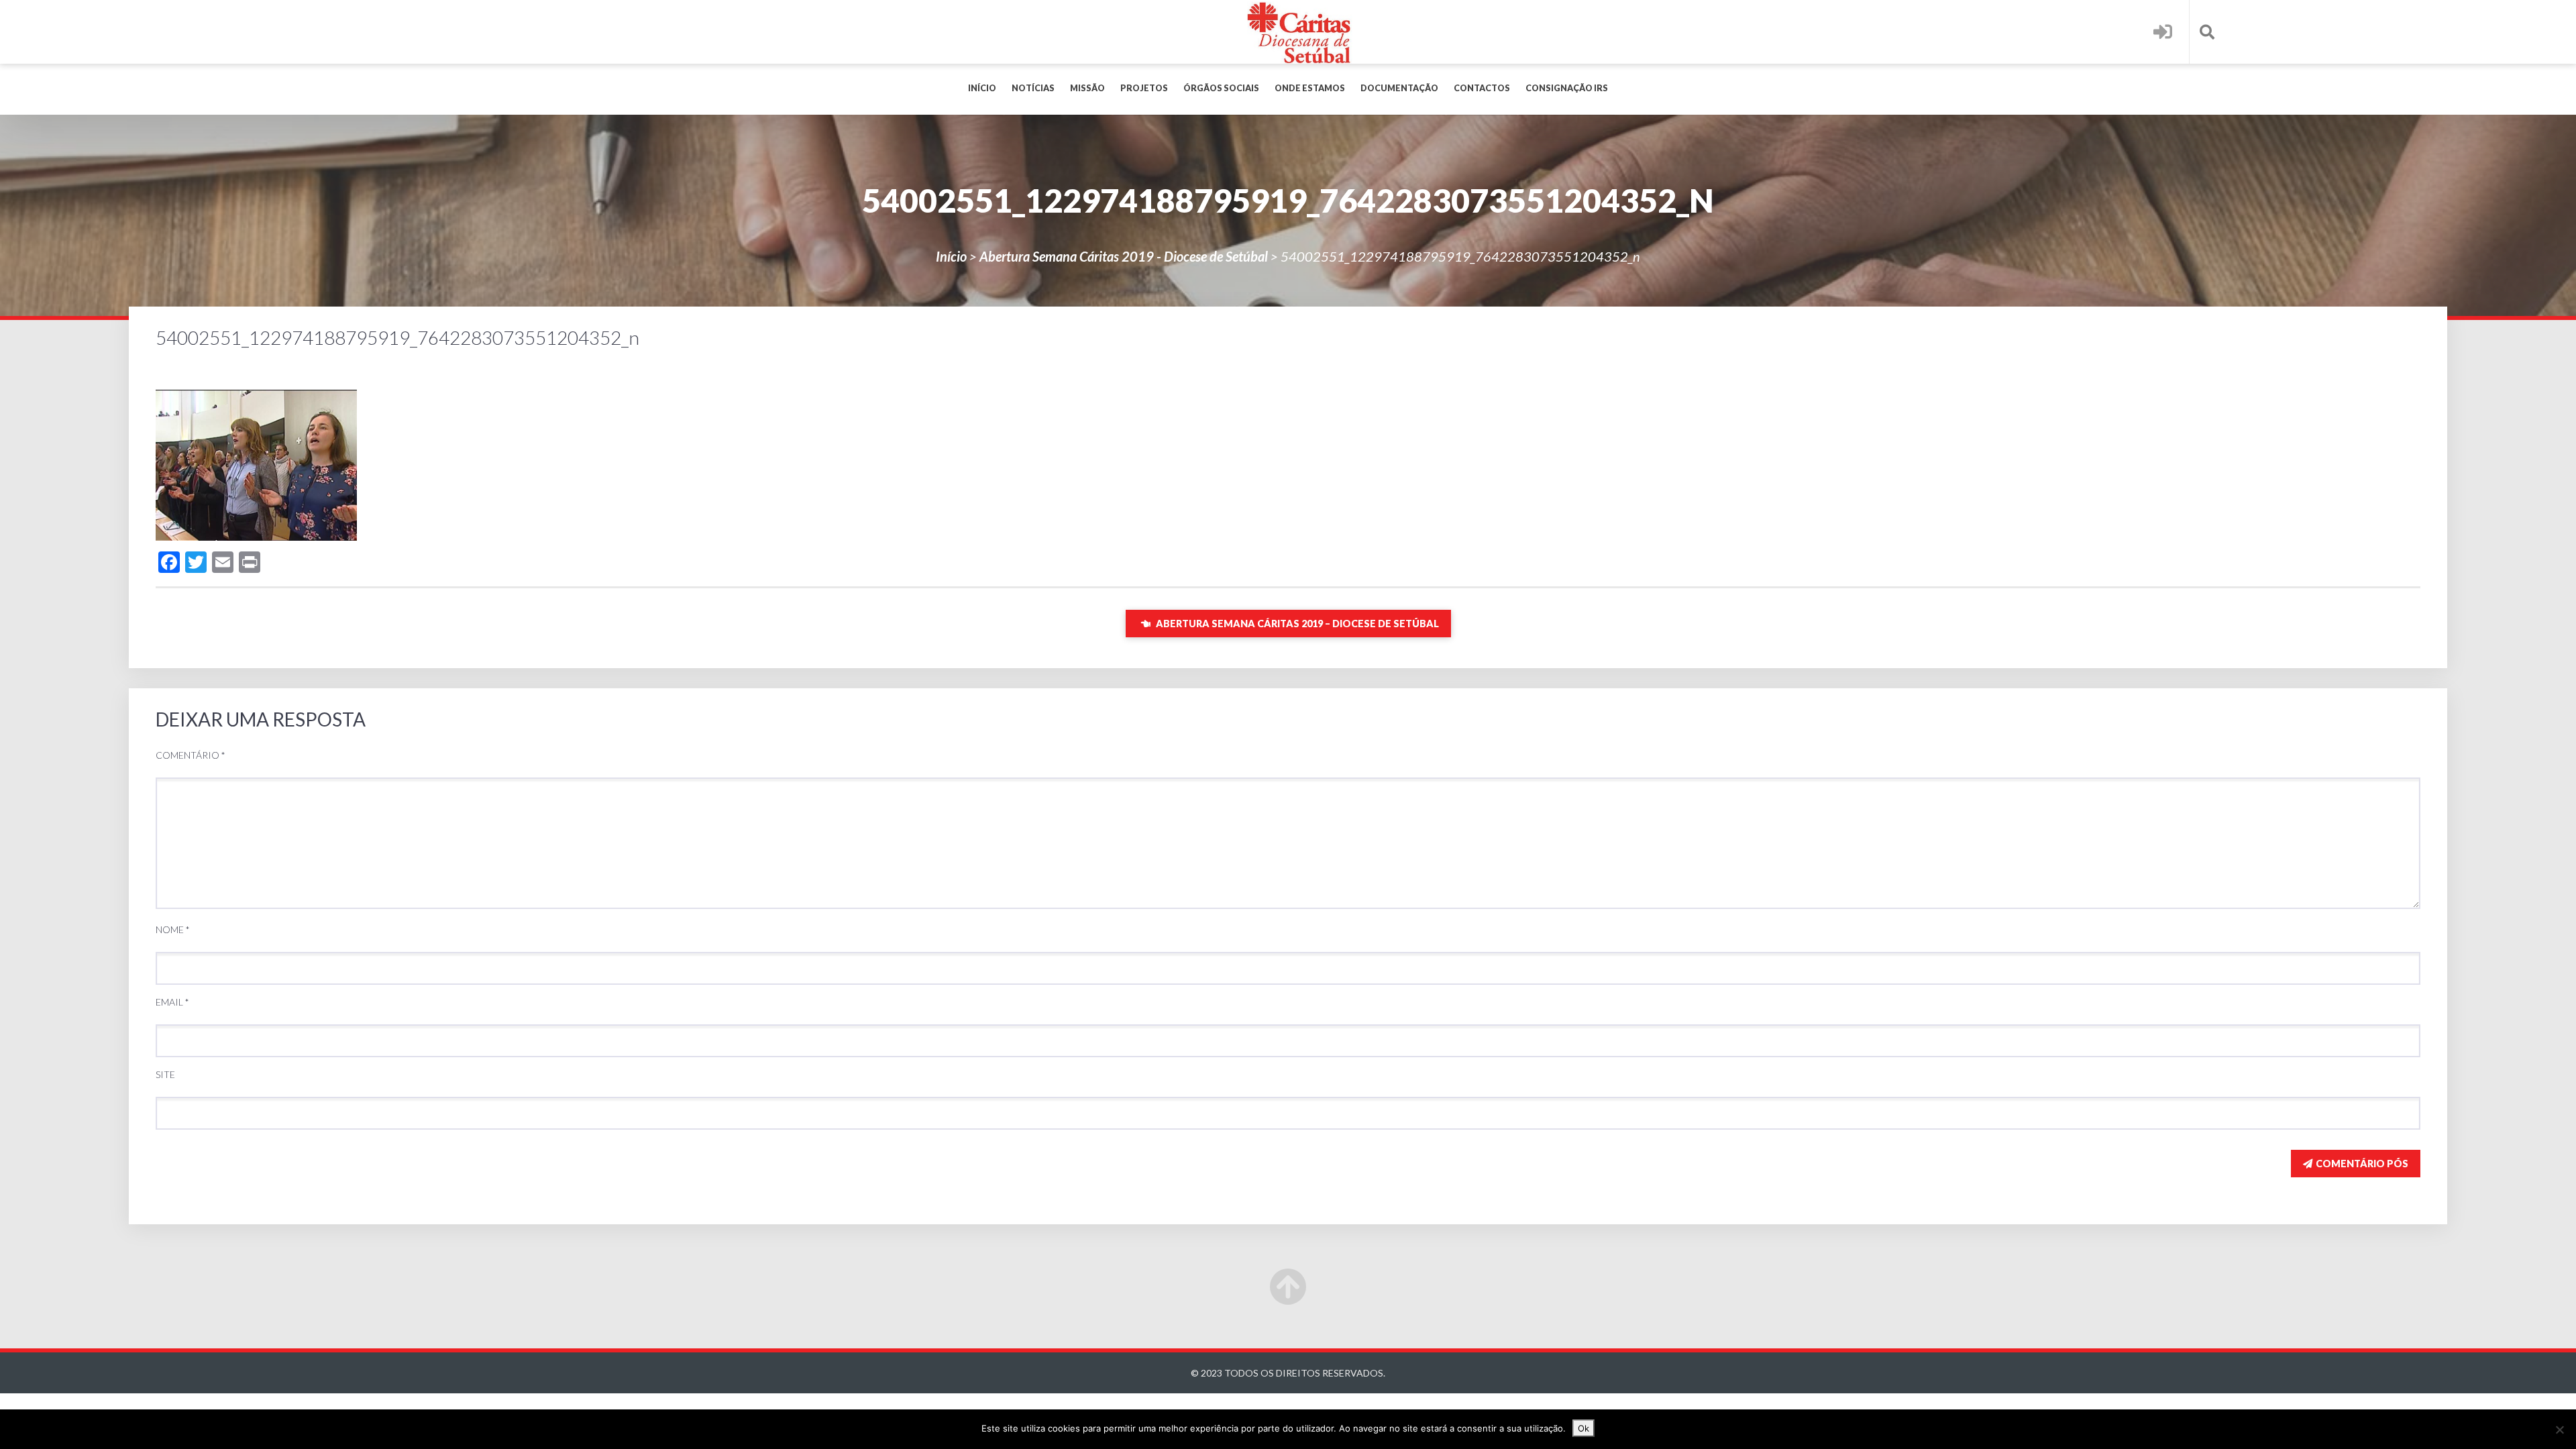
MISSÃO (1087, 88)
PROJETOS (1144, 88)
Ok (1584, 1428)
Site (165, 1074)
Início (982, 88)
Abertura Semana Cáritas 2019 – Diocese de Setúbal (1296, 624)
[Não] (2559, 1430)
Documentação (1399, 88)
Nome (173, 929)
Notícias (1033, 88)
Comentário (191, 755)
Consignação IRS (1567, 88)
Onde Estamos (1310, 88)
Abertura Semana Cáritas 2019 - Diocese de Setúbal (1124, 256)
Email (172, 1002)
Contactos (1482, 88)
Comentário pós (2362, 1164)
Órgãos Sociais (1221, 88)
